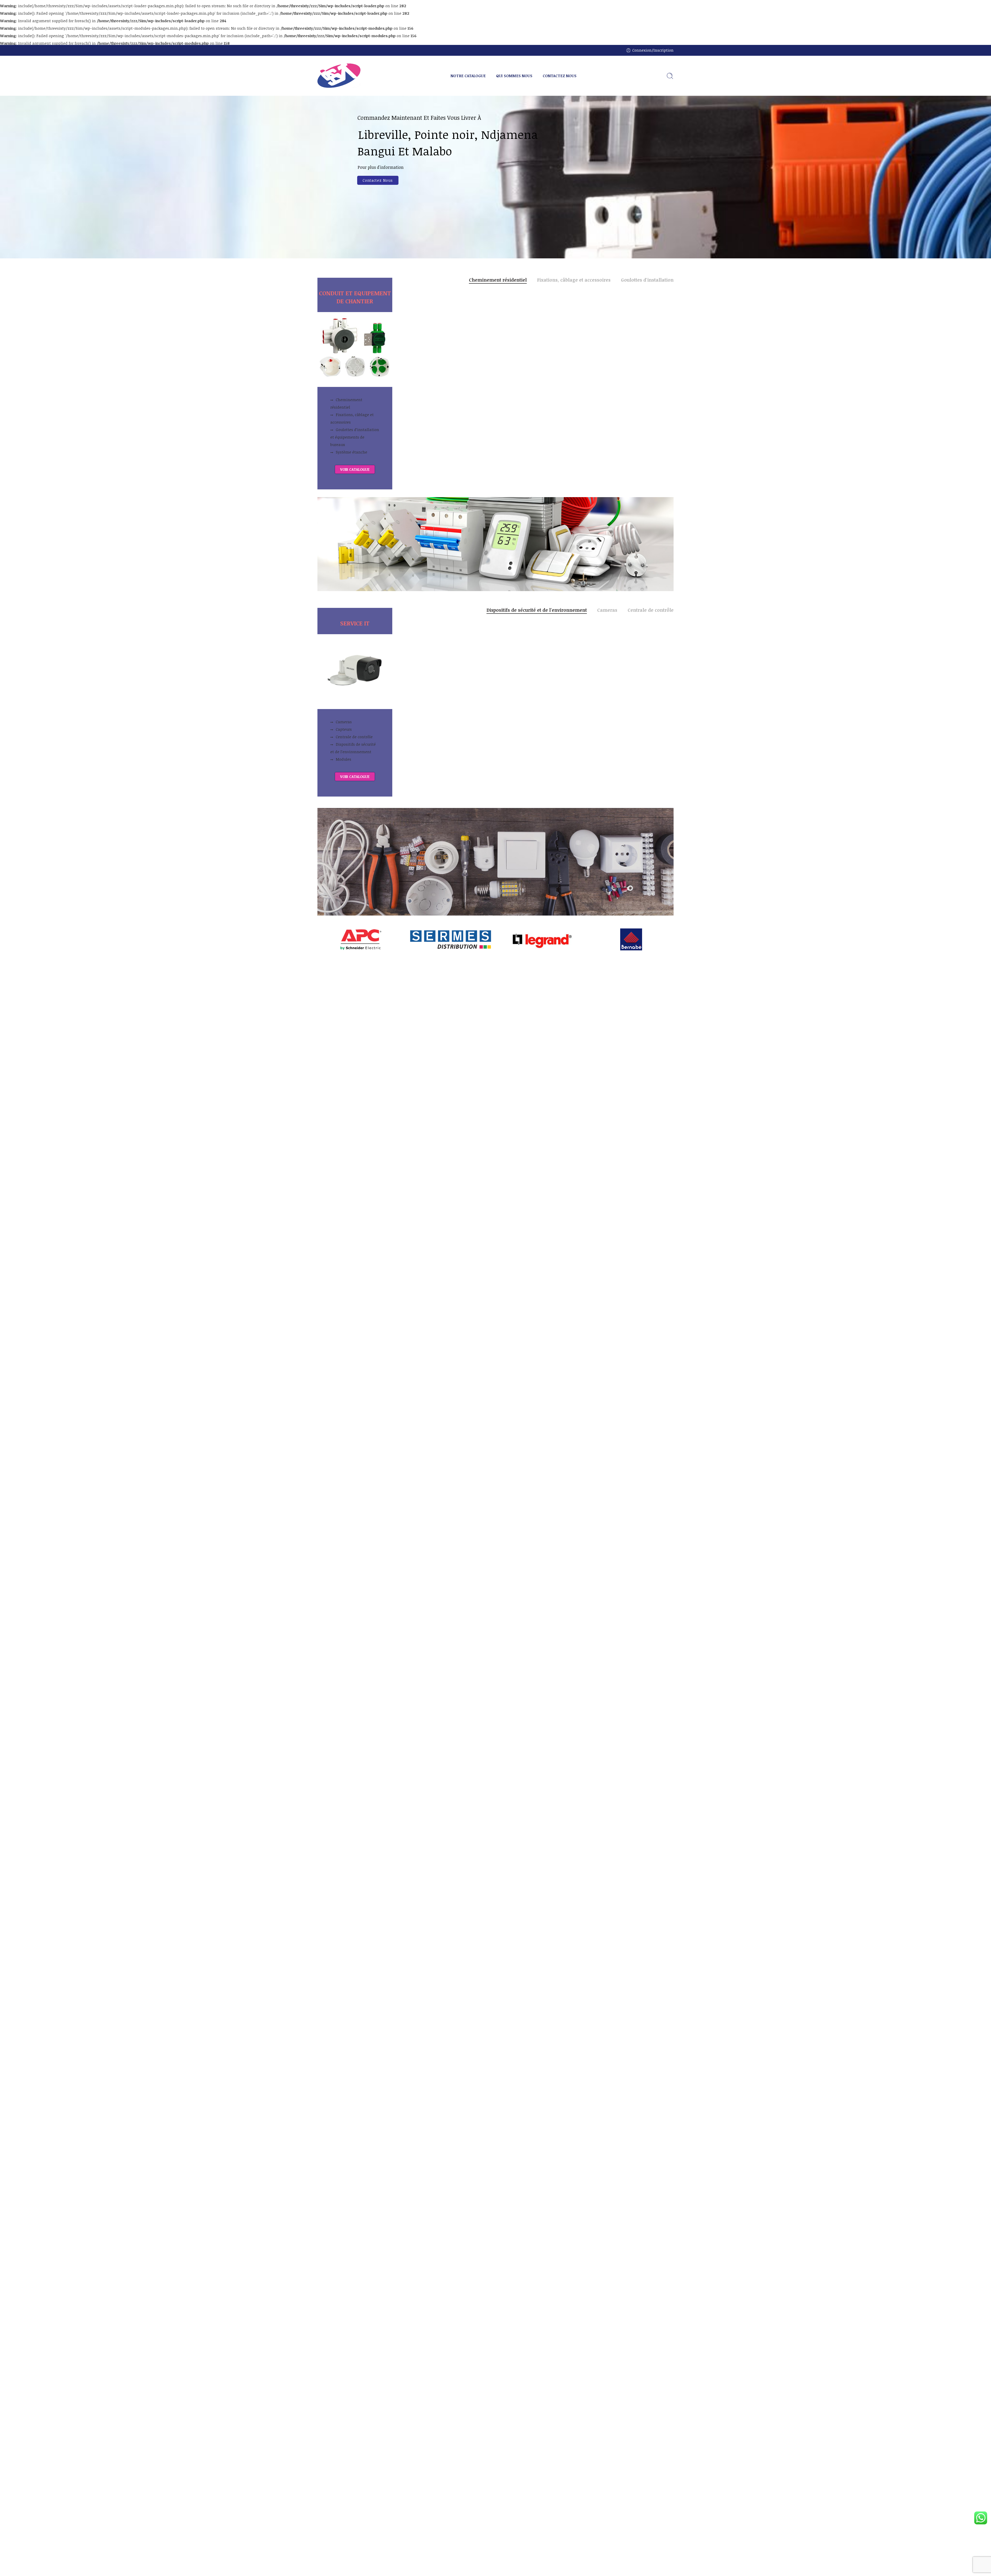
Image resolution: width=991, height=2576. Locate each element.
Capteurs (344, 729)
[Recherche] (670, 76)
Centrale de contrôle (354, 737)
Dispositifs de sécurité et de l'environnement (537, 610)
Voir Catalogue (378, 191)
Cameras (344, 722)
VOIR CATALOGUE (355, 469)
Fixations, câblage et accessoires (352, 418)
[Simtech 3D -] (339, 76)
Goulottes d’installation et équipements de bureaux (355, 437)
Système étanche (351, 452)
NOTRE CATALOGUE (468, 76)
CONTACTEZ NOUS (560, 76)
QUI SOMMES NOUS (514, 76)
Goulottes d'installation (647, 280)
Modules (343, 759)
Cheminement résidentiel (346, 403)
